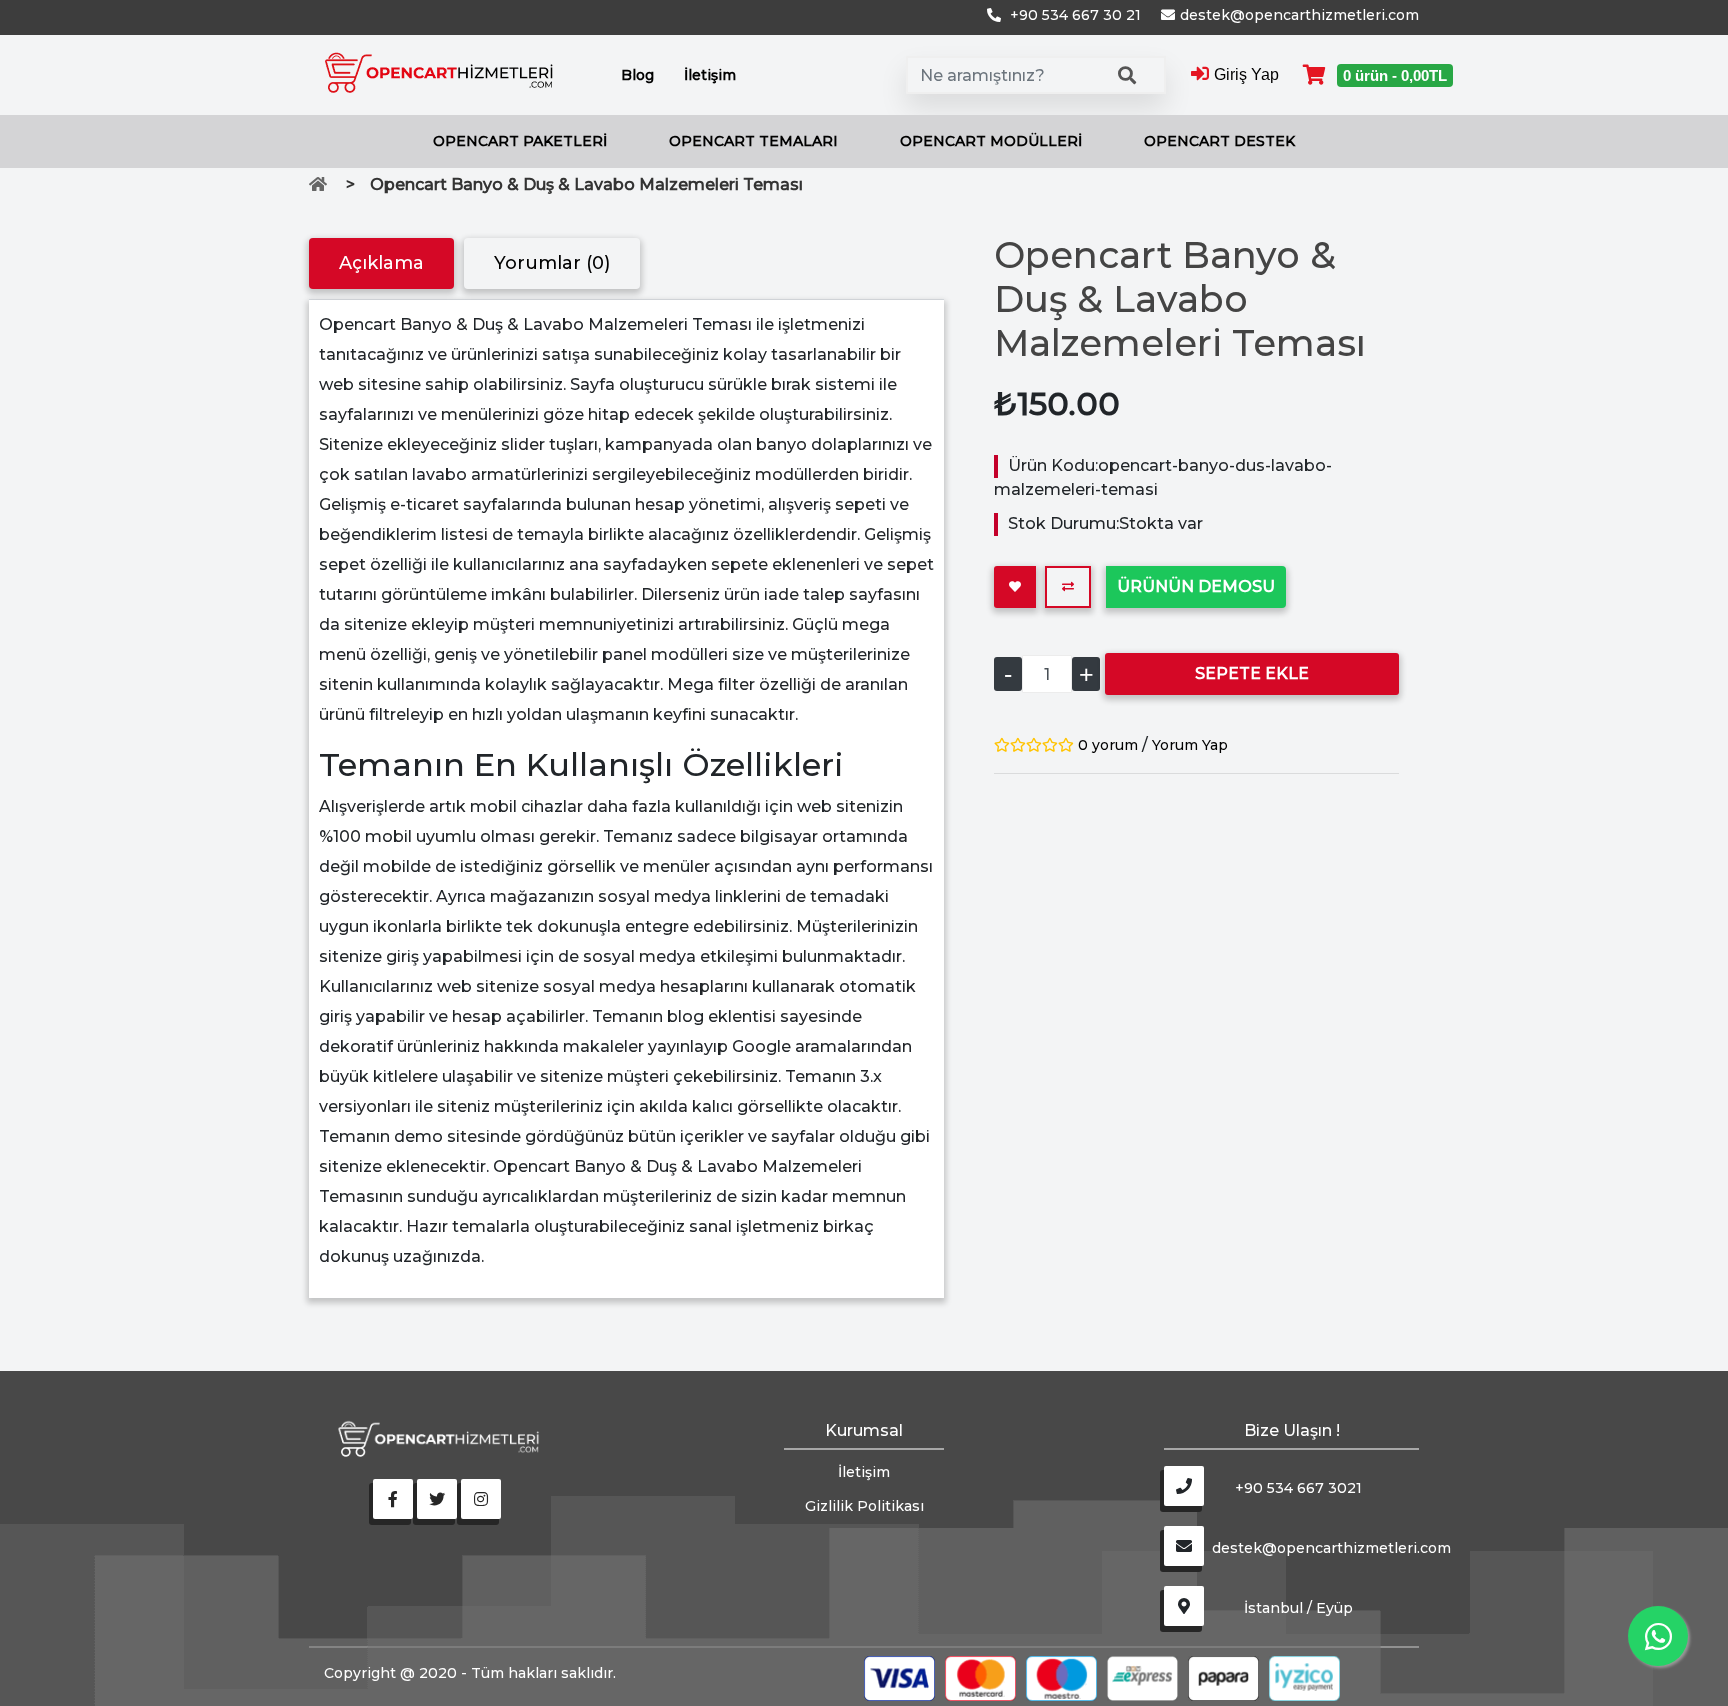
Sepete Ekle (1252, 673)
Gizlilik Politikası (864, 1506)
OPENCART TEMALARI (753, 141)
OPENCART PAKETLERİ (520, 141)
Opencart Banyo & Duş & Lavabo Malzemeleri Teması (586, 184)
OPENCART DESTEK (1219, 141)
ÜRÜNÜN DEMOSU (1196, 586)
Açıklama (381, 263)
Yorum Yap (1190, 745)
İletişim (710, 75)
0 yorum (1108, 745)
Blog (637, 75)
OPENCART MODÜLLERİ (991, 141)
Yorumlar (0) (552, 263)
